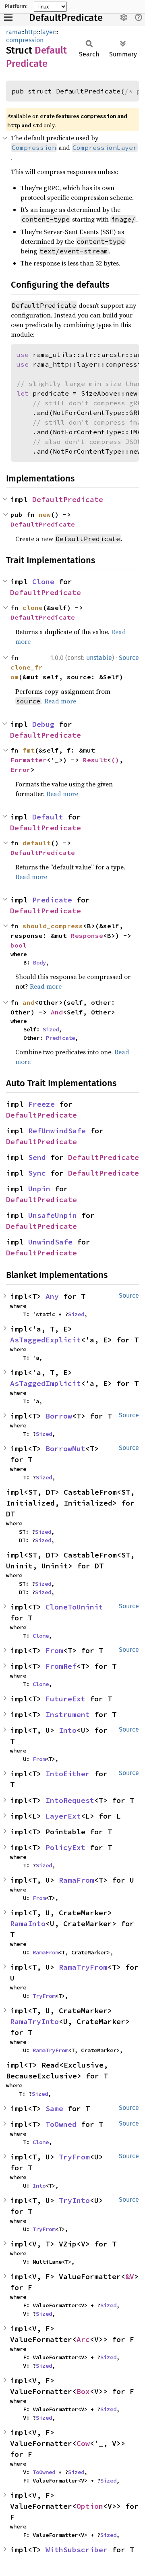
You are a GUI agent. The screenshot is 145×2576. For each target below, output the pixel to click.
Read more (60, 701)
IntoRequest (70, 1800)
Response (87, 935)
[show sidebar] (8, 17)
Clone (43, 582)
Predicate (52, 900)
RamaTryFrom (83, 1967)
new (45, 514)
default (37, 843)
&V (130, 2276)
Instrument (68, 1714)
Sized (51, 1029)
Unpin (39, 1189)
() (115, 760)
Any (52, 1296)
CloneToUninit (74, 1607)
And (57, 1012)
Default (48, 817)
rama (14, 32)
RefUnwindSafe (57, 1131)
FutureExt (65, 1699)
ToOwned (61, 2124)
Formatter (29, 760)
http (31, 32)
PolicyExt (65, 1847)
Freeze (41, 1104)
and (29, 1002)
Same (54, 2108)
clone (33, 608)
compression (25, 40)
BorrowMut (65, 1449)
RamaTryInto (34, 2021)
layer (48, 32)
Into (68, 1730)
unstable (99, 658)
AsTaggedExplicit (46, 1340)
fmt (29, 750)
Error (21, 769)
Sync (37, 1173)
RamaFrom (77, 1880)
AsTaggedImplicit (46, 1383)
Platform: (16, 6)
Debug (43, 724)
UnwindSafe (50, 1242)
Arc (83, 2339)
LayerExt (63, 1816)
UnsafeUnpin (53, 1215)
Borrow (59, 1416)
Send (37, 1157)
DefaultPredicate (66, 18)
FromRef (61, 1666)
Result (95, 760)
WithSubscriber (77, 2550)
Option (90, 2506)
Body (39, 962)
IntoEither (68, 1774)
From (54, 1650)
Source (129, 658)
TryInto (74, 2200)
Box (83, 2391)
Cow (83, 2443)
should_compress (53, 926)
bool (19, 945)
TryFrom (44, 1996)
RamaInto (28, 1924)
